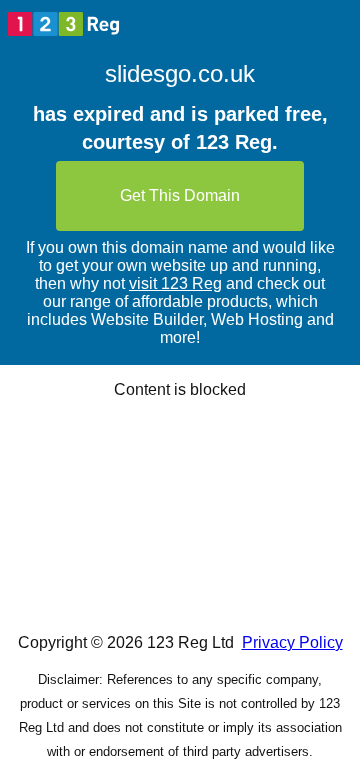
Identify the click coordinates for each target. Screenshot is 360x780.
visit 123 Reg (175, 283)
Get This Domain (180, 195)
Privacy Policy (292, 642)
